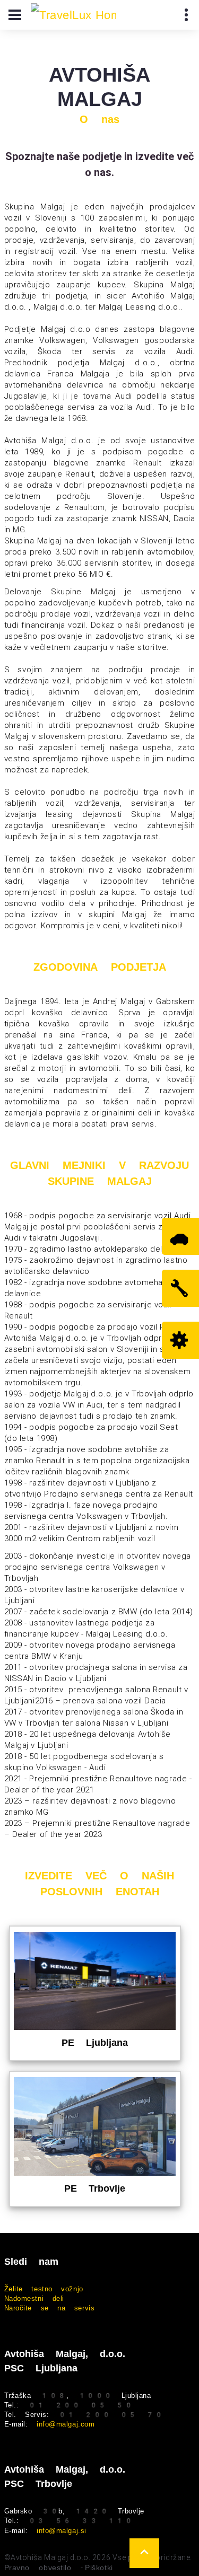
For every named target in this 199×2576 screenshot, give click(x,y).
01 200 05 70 (111, 2415)
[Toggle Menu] (15, 15)
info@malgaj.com (66, 2424)
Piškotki (99, 2568)
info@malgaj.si (62, 2531)
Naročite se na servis (50, 2308)
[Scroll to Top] (144, 2553)
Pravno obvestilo (38, 2568)
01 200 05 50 (80, 2405)
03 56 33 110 (80, 2521)
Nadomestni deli (34, 2298)
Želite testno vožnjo (44, 2289)
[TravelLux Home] (73, 15)
